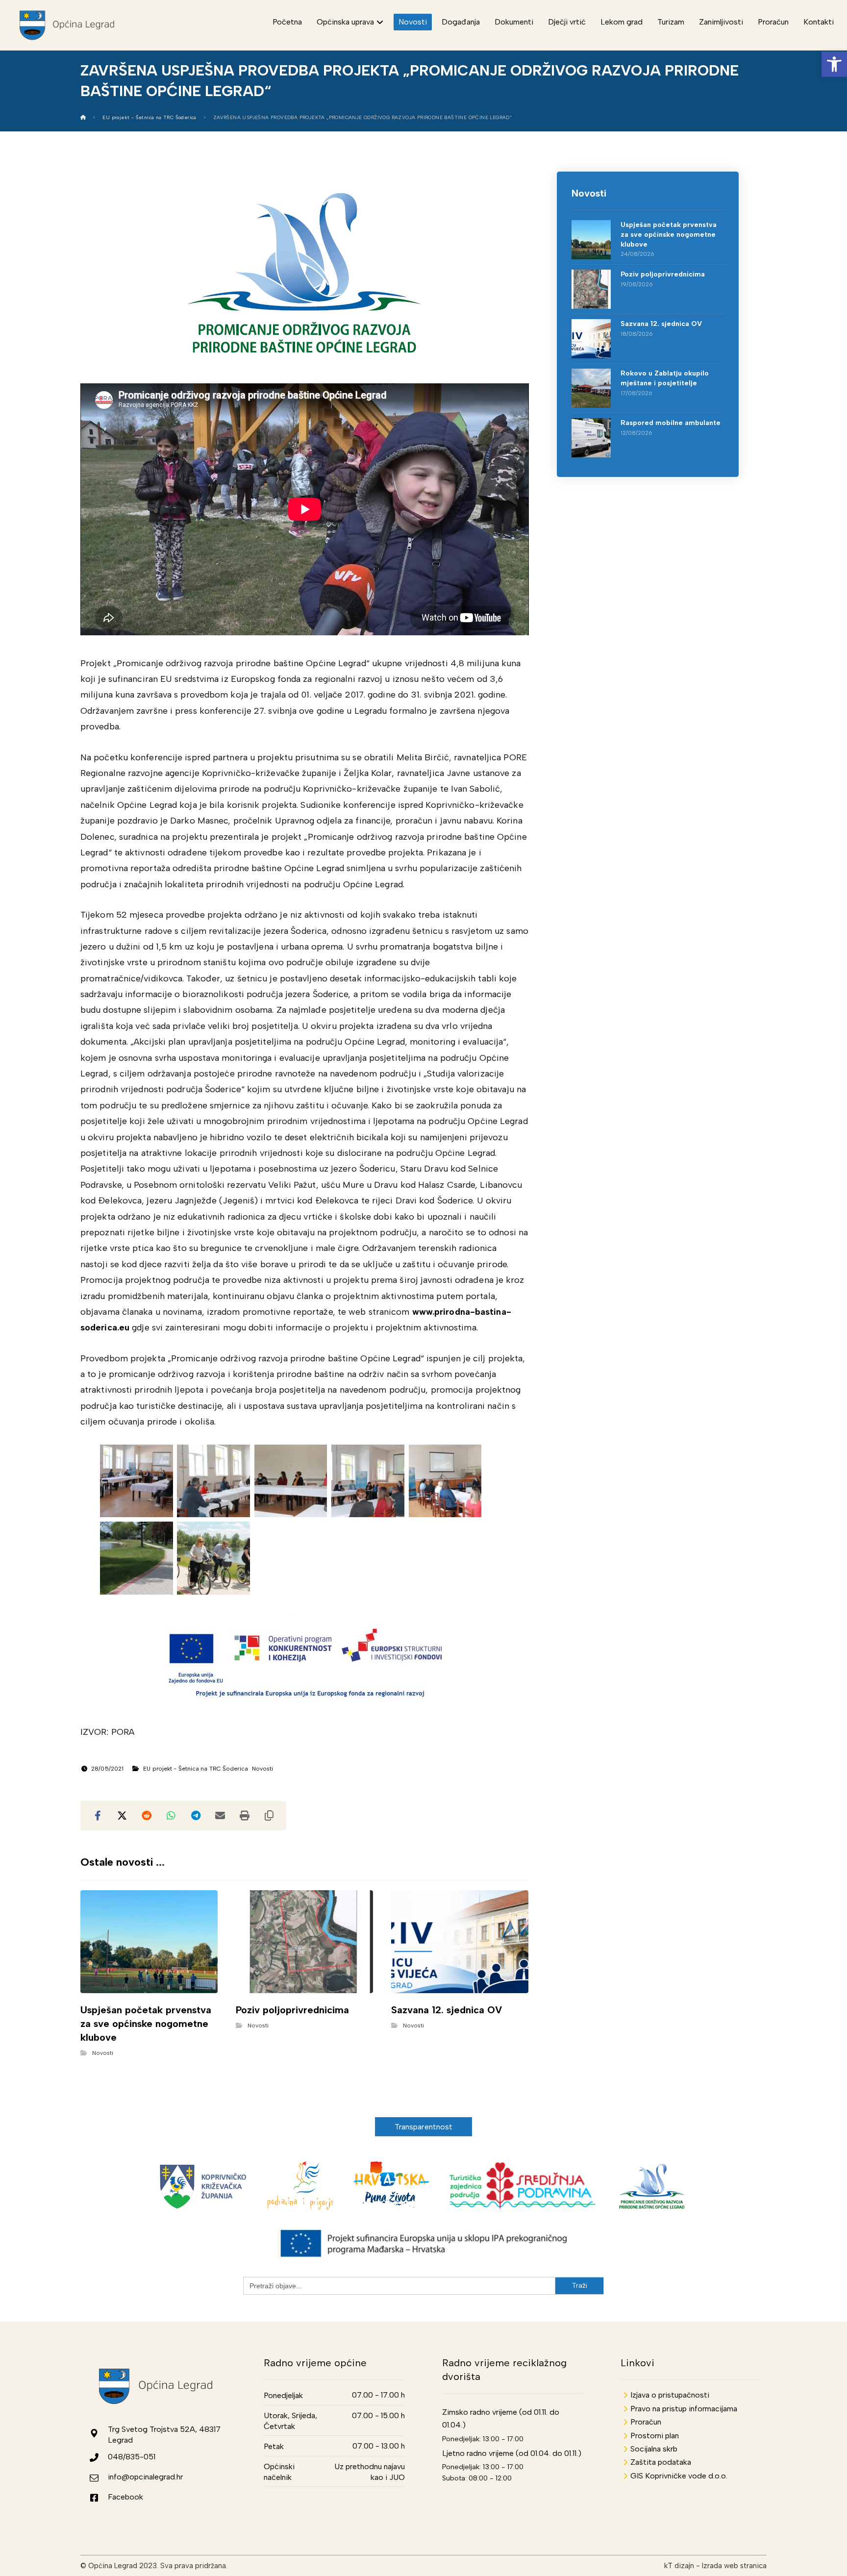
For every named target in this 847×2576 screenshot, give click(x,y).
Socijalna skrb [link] (654, 2449)
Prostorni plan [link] (655, 2436)
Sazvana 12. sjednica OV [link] (661, 324)
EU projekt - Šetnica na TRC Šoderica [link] (196, 1769)
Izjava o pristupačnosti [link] (670, 2395)
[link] (834, 64)
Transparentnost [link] (424, 2127)
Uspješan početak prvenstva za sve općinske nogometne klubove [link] (669, 234)
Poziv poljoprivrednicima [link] (663, 274)
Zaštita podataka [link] (661, 2462)
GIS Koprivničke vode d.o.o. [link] (679, 2476)
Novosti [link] (263, 1769)
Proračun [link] (646, 2422)
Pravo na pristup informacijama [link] (684, 2409)
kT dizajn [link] (679, 2566)
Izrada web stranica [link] (734, 2566)
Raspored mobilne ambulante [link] (671, 423)
